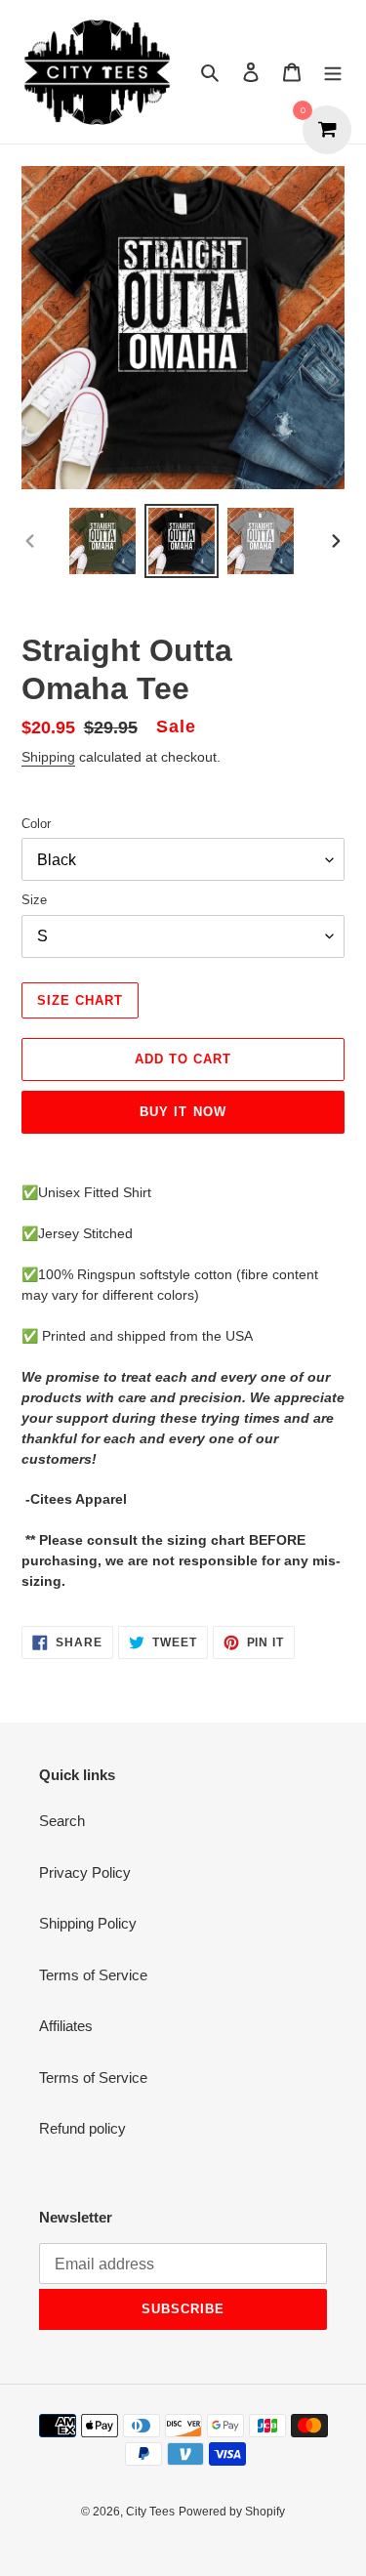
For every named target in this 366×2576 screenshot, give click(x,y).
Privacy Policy (85, 1872)
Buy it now (183, 1112)
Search (62, 1821)
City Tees (150, 2512)
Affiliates (66, 2026)
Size (34, 900)
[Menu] (333, 72)
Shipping (48, 757)
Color (36, 824)
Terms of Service (93, 1975)
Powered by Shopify (232, 2512)
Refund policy (82, 2128)
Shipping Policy (88, 1923)
